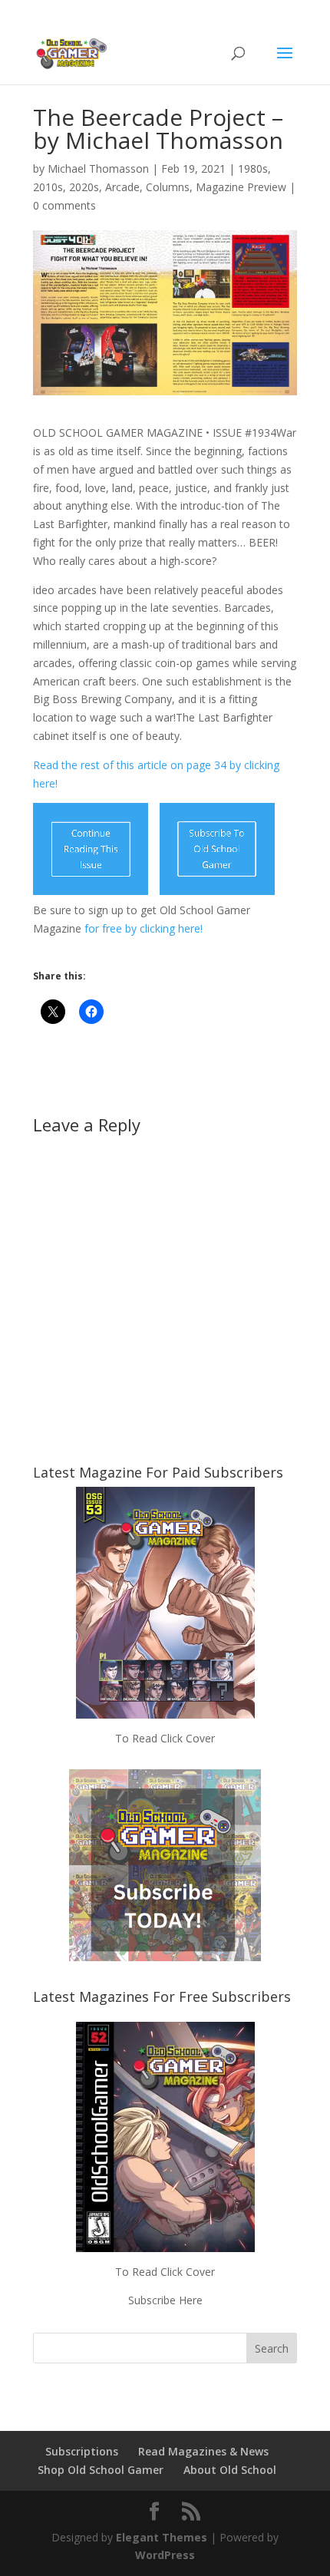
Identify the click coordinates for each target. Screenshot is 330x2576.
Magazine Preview (241, 187)
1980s (253, 168)
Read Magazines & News (203, 2451)
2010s (48, 187)
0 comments (64, 205)
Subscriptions (82, 2451)
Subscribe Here (165, 2300)
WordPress (165, 2555)
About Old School (230, 2470)
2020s (84, 187)
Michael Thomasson (98, 168)
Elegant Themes (162, 2537)
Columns (168, 187)
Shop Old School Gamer (101, 2470)
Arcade (122, 187)
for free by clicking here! (142, 928)
